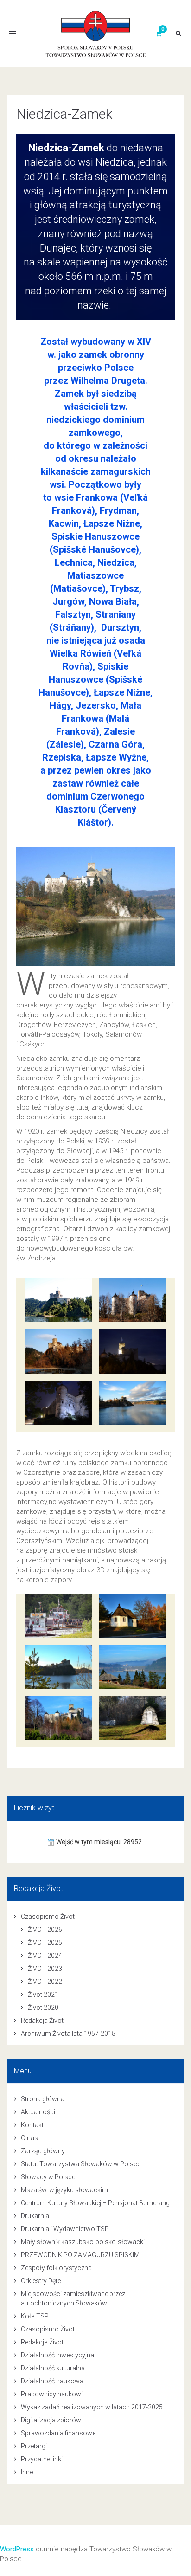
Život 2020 (43, 2008)
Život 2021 (43, 1995)
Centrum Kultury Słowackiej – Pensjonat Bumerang (95, 2203)
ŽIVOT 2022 (45, 1982)
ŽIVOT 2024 (45, 1956)
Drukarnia (35, 2216)
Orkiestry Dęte (41, 2281)
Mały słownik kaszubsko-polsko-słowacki (83, 2242)
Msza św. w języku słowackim (64, 2190)
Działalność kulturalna (53, 2368)
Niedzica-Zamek (64, 114)
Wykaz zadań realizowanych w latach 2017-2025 (92, 2407)
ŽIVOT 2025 (45, 1943)
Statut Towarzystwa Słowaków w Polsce (81, 2164)
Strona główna (43, 2099)
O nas (29, 2138)
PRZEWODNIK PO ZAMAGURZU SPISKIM (80, 2255)
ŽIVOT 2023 (45, 1969)
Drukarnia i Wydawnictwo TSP (65, 2229)
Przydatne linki (42, 2459)
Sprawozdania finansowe (58, 2433)
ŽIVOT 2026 (45, 1930)
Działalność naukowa (52, 2381)
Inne (27, 2472)
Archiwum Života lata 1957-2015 (68, 2034)
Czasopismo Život (48, 1917)
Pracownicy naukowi (52, 2394)
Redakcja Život (42, 2021)
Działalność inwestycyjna (57, 2355)
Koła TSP (35, 2316)
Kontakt (32, 2125)
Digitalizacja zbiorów (51, 2420)
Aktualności (38, 2112)
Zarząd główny (43, 2151)
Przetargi (34, 2446)
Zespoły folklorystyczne (56, 2268)
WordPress (17, 2549)
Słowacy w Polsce (48, 2177)
